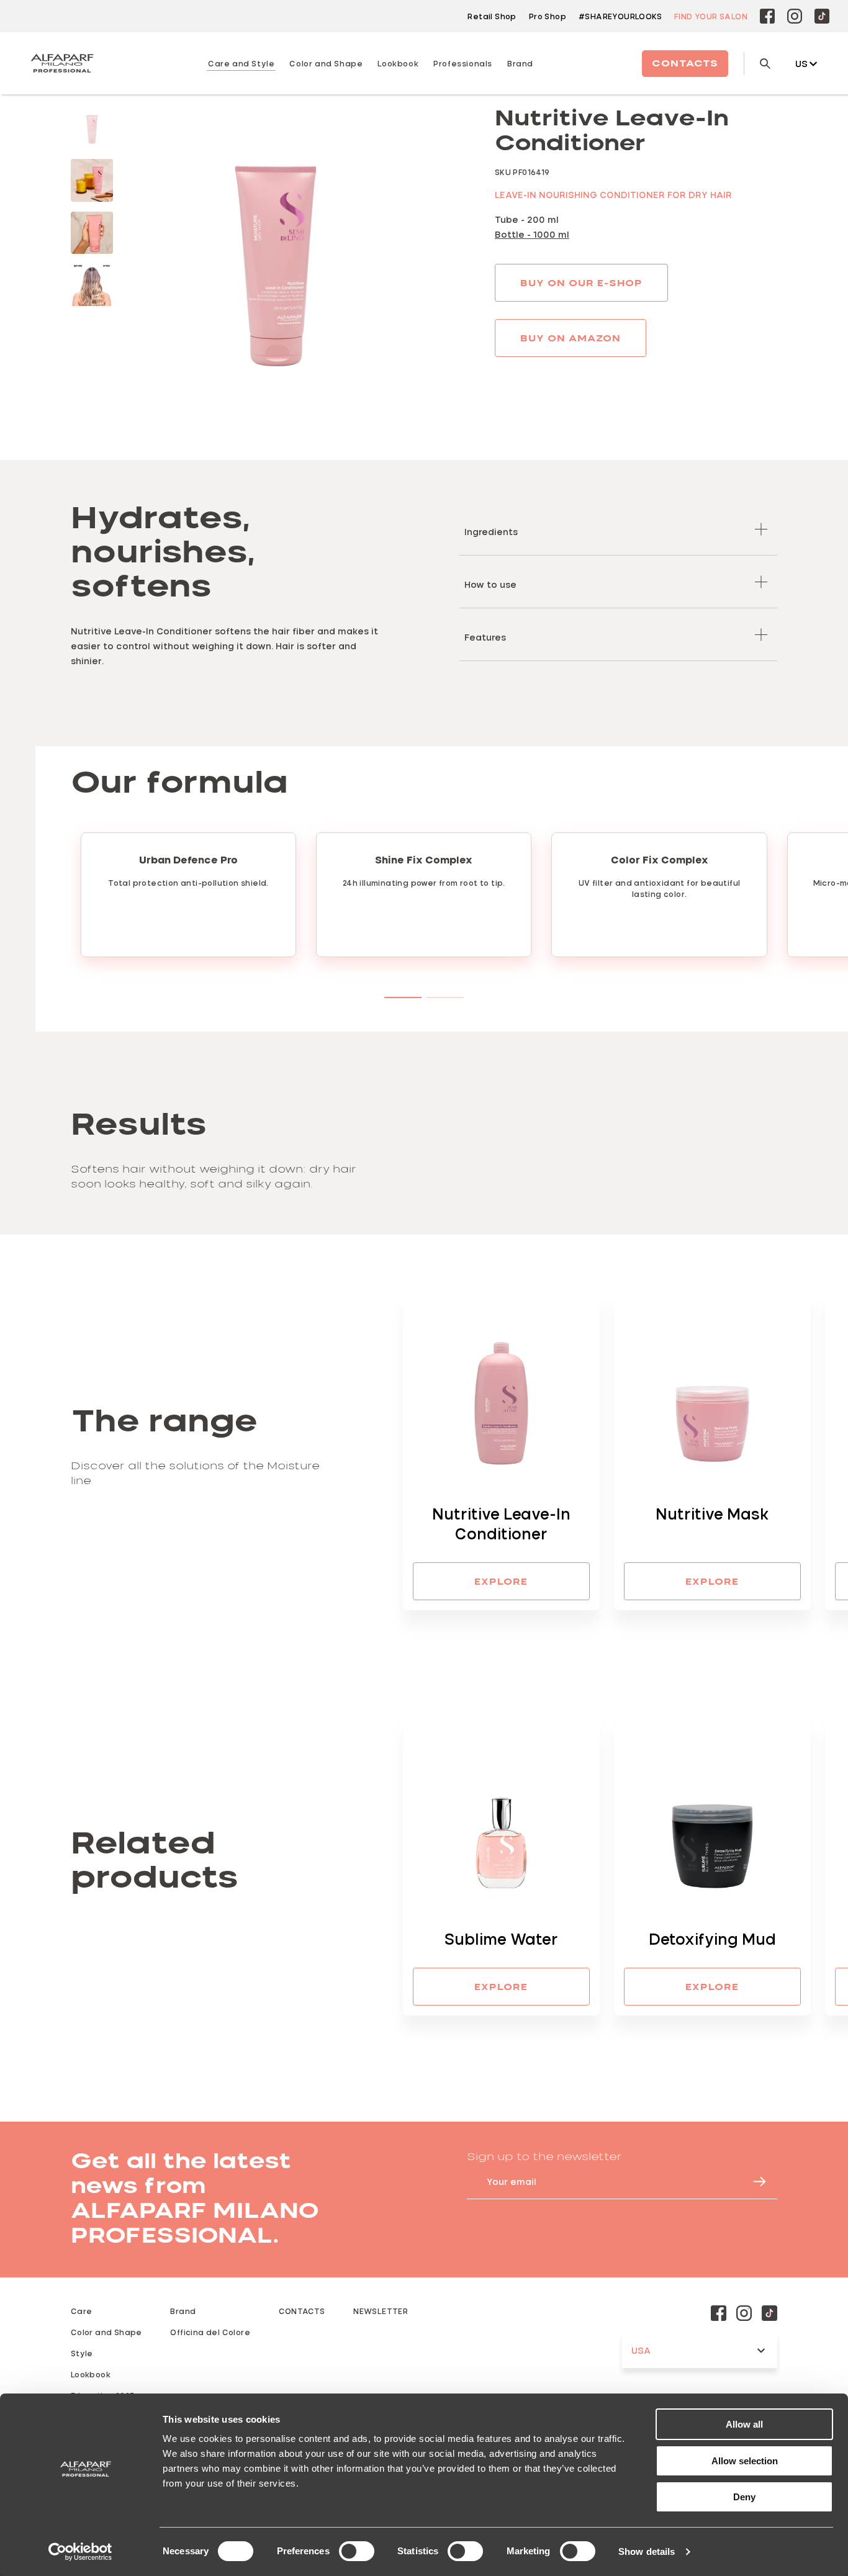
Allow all (744, 2424)
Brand (520, 63)
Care (82, 2311)
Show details (647, 2551)
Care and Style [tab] (241, 63)
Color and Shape (106, 2332)
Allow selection (745, 2461)
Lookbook (91, 2374)
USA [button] (641, 2350)
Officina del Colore (210, 2332)
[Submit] (754, 2182)
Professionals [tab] (463, 63)
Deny (744, 2497)
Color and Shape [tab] (326, 63)
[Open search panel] (757, 64)
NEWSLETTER (381, 2311)
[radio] (92, 128)
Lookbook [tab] (398, 63)
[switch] (357, 2551)
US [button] (801, 64)
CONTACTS (302, 2311)
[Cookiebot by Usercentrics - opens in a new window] (80, 2552)
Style (82, 2353)
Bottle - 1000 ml (532, 234)
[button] (618, 529)
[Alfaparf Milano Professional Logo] (62, 63)
